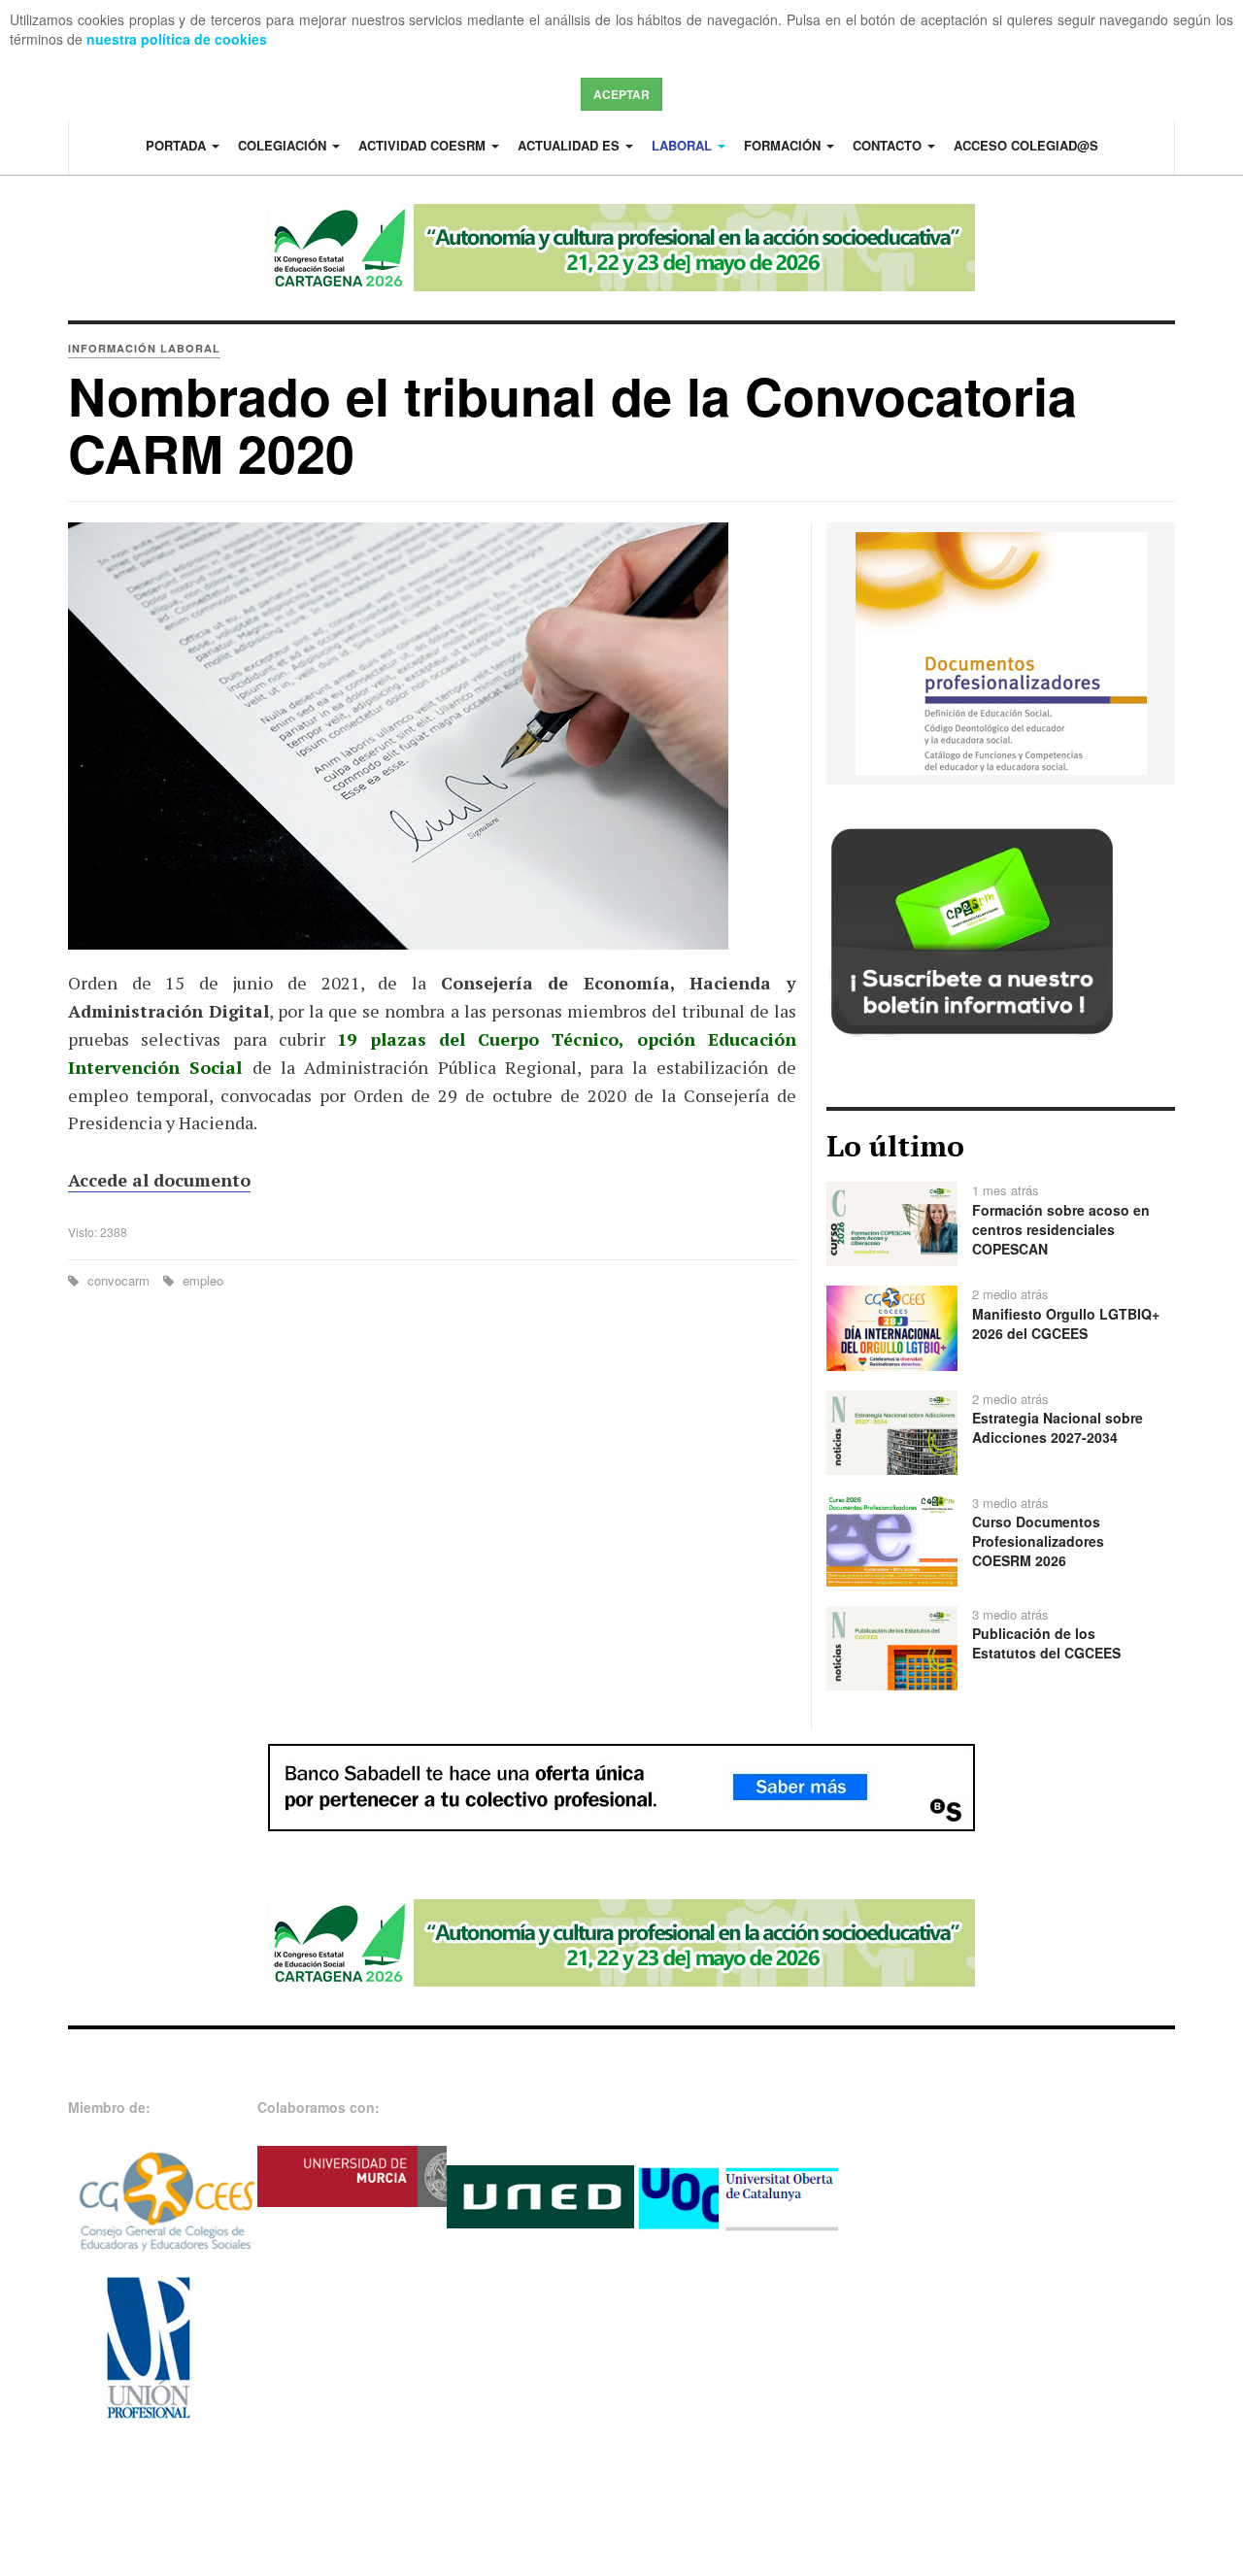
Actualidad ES (571, 145)
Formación (784, 145)
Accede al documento (159, 1180)
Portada (178, 145)
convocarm (118, 1280)
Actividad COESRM (424, 145)
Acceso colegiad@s (1026, 145)
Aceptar (621, 94)
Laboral (684, 145)
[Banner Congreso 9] (621, 248)
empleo (201, 1280)
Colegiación (284, 145)
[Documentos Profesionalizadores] (1001, 652)
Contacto (889, 145)
